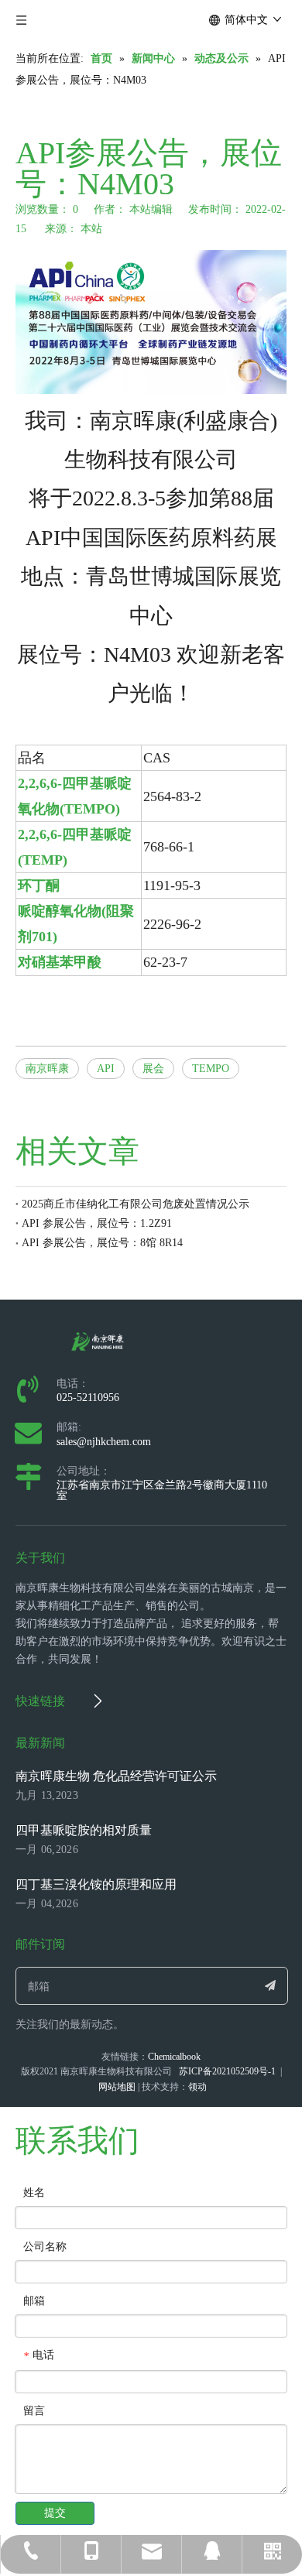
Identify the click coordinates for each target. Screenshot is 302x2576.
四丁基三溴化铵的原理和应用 (96, 1884)
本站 (91, 229)
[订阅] (270, 1986)
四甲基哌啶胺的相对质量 (84, 1830)
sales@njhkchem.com (104, 1442)
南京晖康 (47, 1069)
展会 (153, 1069)
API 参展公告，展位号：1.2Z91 (97, 1223)
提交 (55, 2513)
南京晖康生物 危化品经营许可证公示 (116, 1776)
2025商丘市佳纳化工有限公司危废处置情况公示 (136, 1204)
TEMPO (211, 1069)
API (106, 1069)
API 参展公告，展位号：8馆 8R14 (102, 1243)
